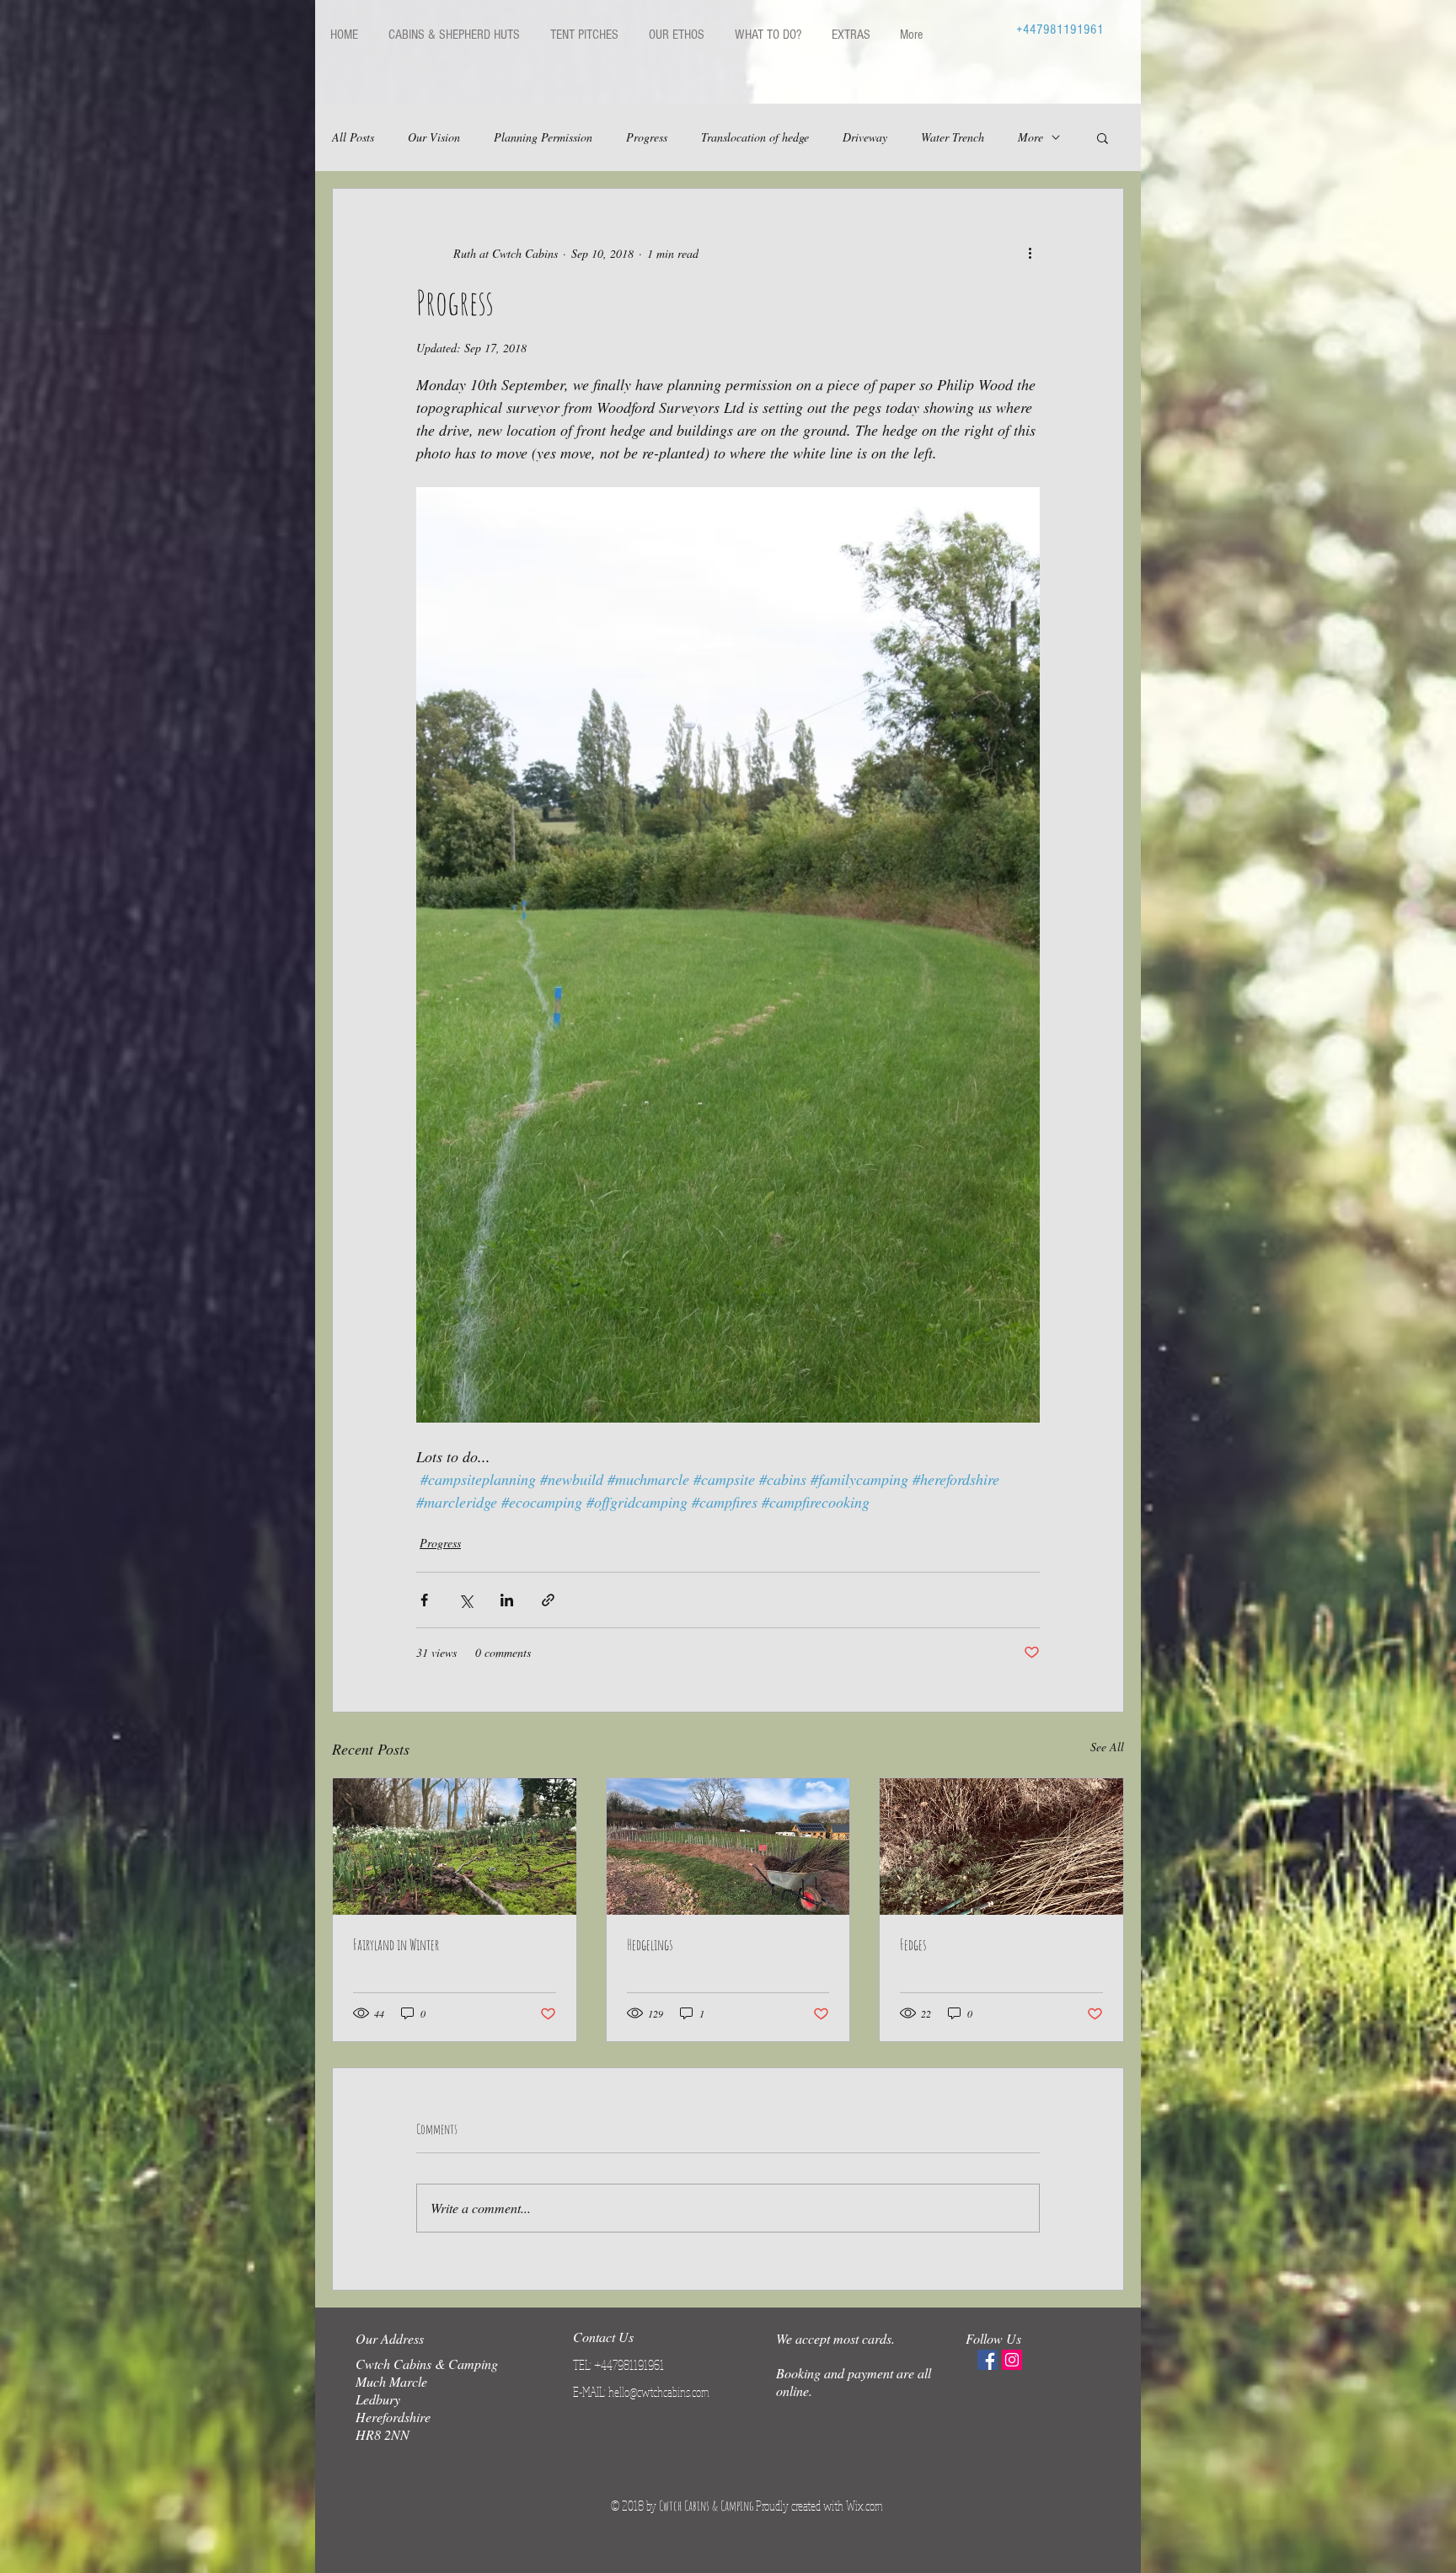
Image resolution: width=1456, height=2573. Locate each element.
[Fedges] (1001, 1847)
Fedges (913, 1944)
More (1030, 137)
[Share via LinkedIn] (507, 1600)
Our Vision (434, 137)
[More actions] (1030, 253)
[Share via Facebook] (424, 1600)
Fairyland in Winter (396, 1944)
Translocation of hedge (755, 137)
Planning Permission (543, 137)
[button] (1103, 137)
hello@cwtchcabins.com (659, 2392)
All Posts (353, 137)
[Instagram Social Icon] (1012, 2360)
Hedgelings (650, 1944)
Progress (647, 137)
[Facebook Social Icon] (988, 2360)
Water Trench (953, 137)
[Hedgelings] (728, 1847)
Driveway (865, 137)
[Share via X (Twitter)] (466, 1600)
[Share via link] (548, 1600)
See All (1107, 1747)
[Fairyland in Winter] (455, 1847)
